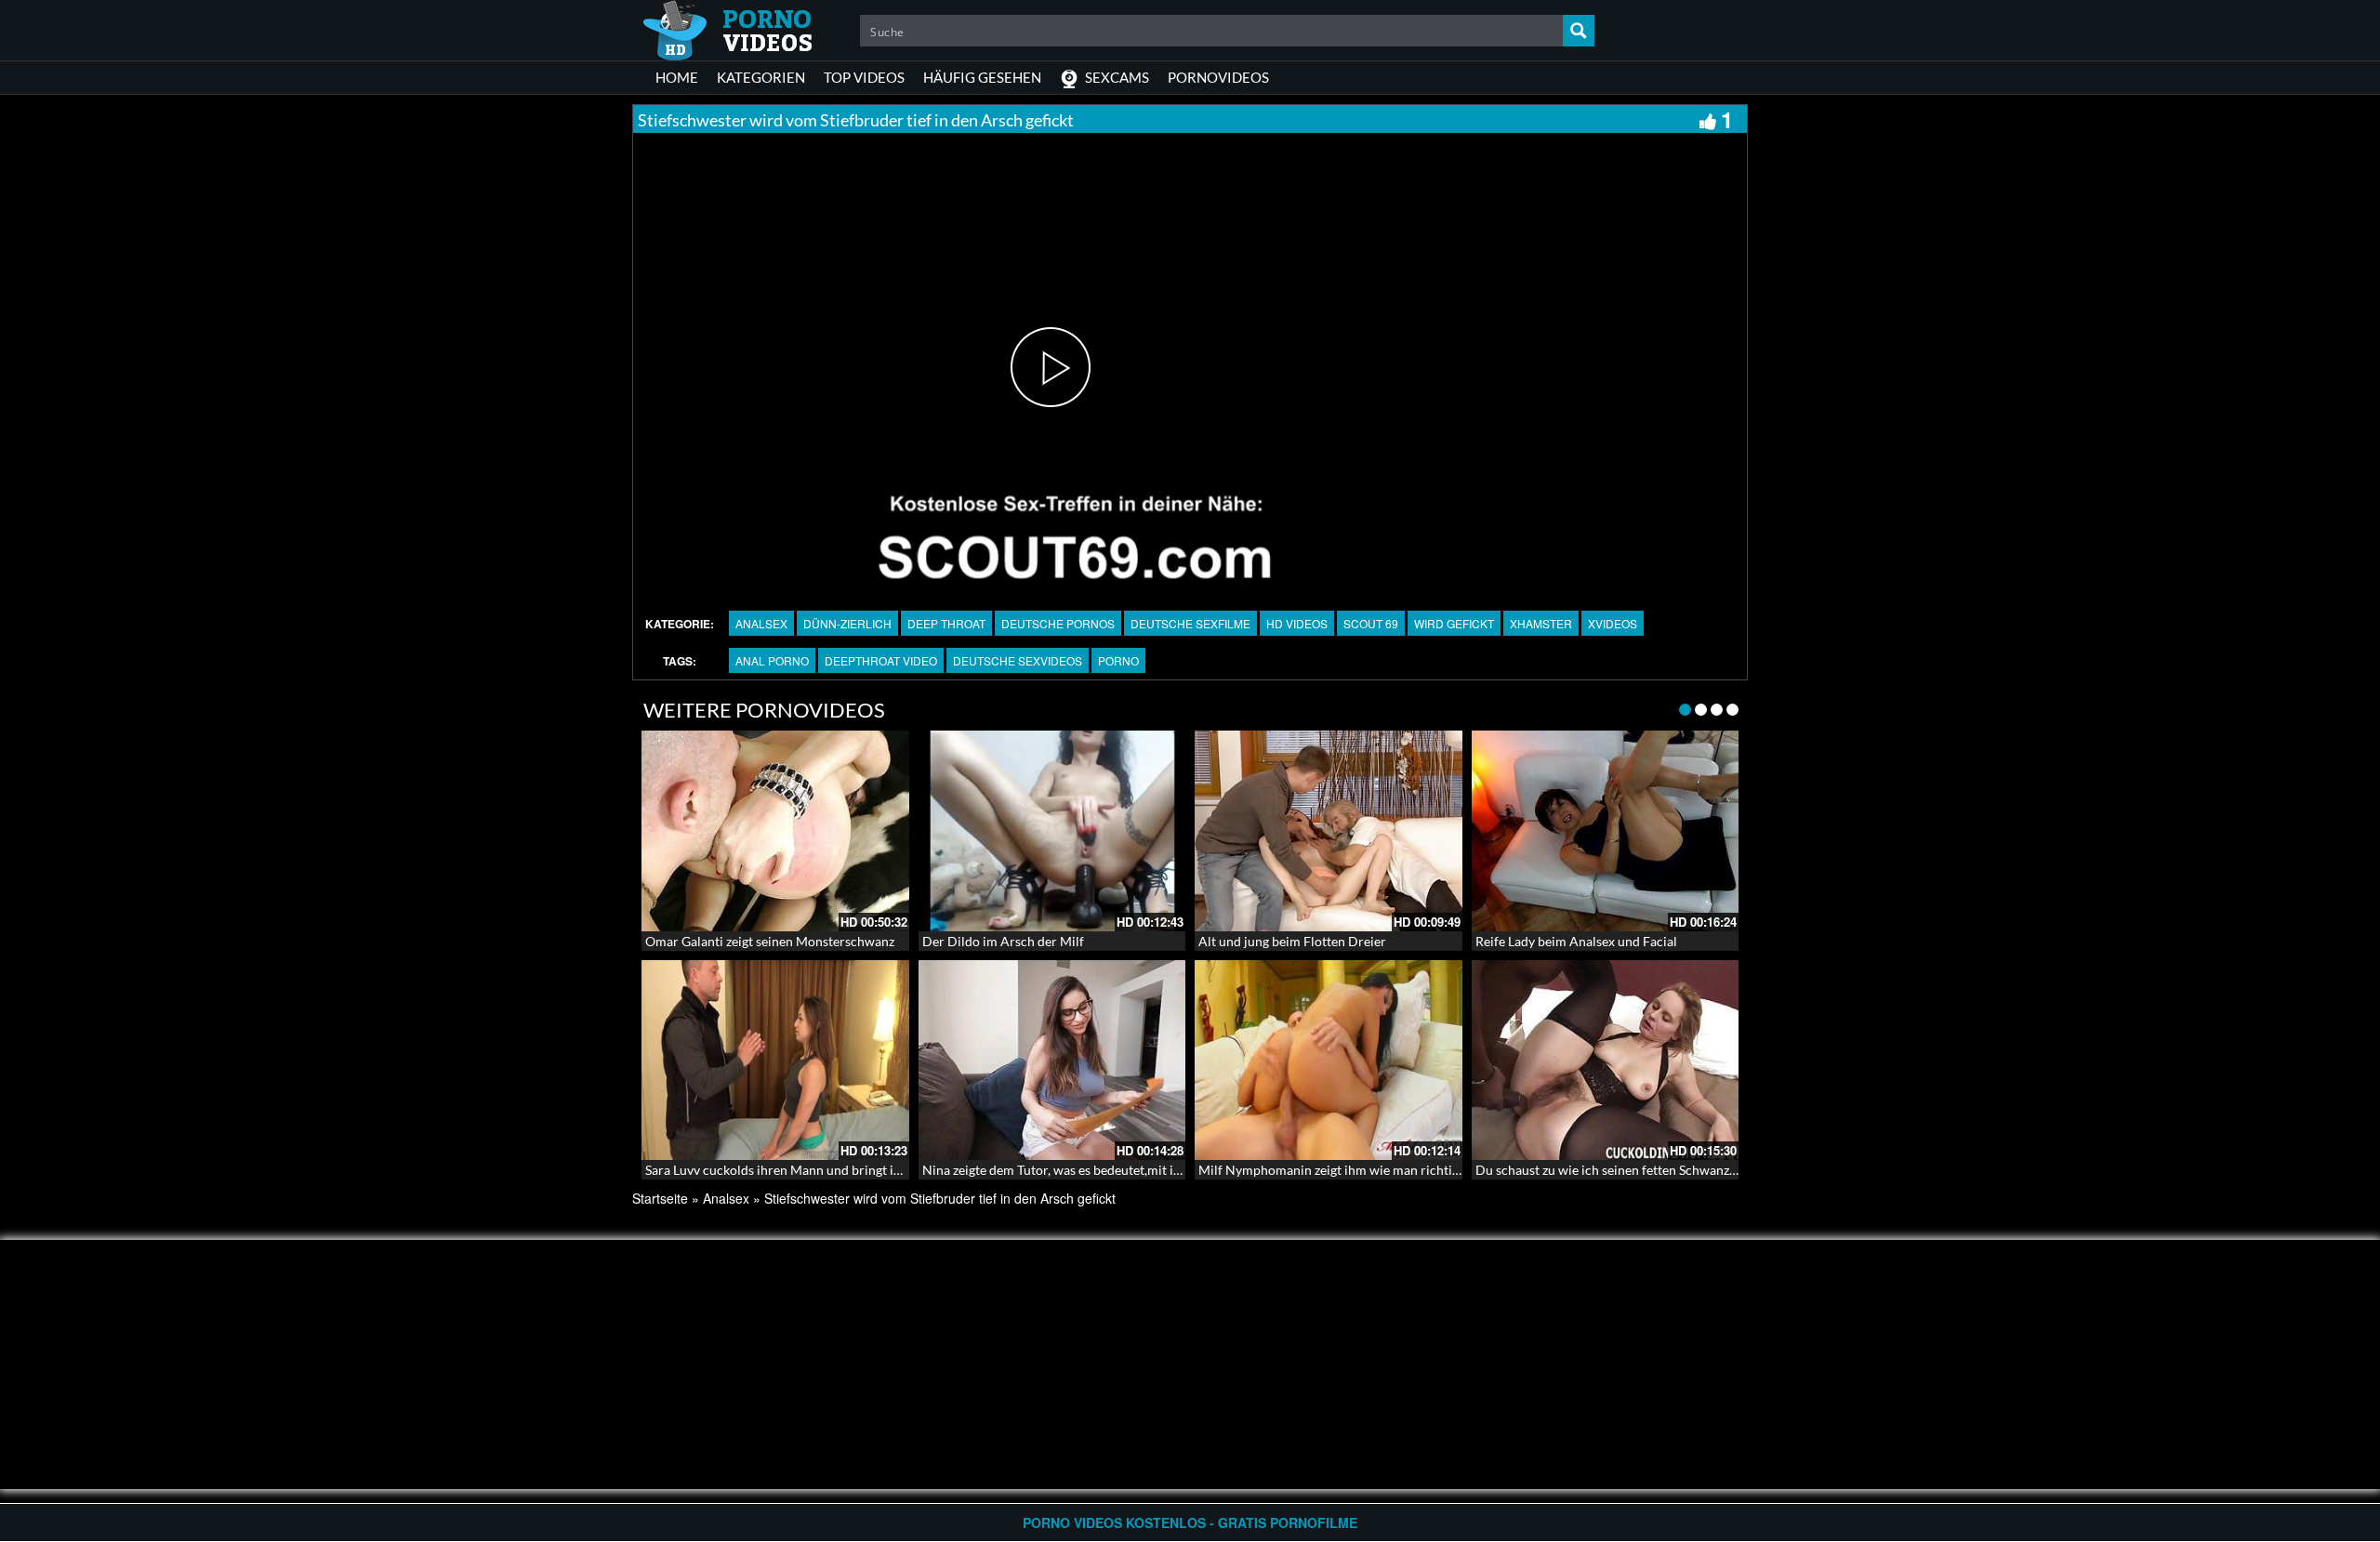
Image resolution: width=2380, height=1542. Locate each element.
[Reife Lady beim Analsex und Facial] (1606, 831)
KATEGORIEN (761, 77)
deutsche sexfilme (1190, 623)
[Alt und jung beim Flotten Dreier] (1329, 831)
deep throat (946, 623)
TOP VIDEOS (864, 77)
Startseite (660, 1198)
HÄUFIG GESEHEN (982, 77)
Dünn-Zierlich (847, 623)
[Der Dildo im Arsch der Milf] (1052, 831)
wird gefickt (1454, 623)
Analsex (761, 623)
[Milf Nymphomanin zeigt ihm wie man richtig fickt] (1329, 1061)
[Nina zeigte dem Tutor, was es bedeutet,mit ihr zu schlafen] (1052, 1061)
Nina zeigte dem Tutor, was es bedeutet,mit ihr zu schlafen (1088, 1170)
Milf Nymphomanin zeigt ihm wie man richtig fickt (1342, 1170)
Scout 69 (1371, 623)
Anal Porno (772, 660)
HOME (677, 77)
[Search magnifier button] (1579, 31)
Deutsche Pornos (1058, 623)
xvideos (1613, 623)
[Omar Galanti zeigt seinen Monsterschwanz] (775, 831)
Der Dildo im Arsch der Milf (1003, 941)
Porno (1118, 660)
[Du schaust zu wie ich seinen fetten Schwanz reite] (1606, 1061)
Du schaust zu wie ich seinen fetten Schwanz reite (1617, 1170)
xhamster (1541, 623)
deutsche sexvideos (1018, 660)
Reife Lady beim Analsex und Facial (1576, 941)
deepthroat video (881, 660)
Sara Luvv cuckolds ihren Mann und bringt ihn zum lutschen (816, 1170)
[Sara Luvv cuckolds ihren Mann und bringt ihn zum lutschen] (775, 1061)
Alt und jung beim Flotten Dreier (1292, 941)
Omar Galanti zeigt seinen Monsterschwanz (770, 941)
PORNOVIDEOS (1218, 77)
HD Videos (1297, 623)
